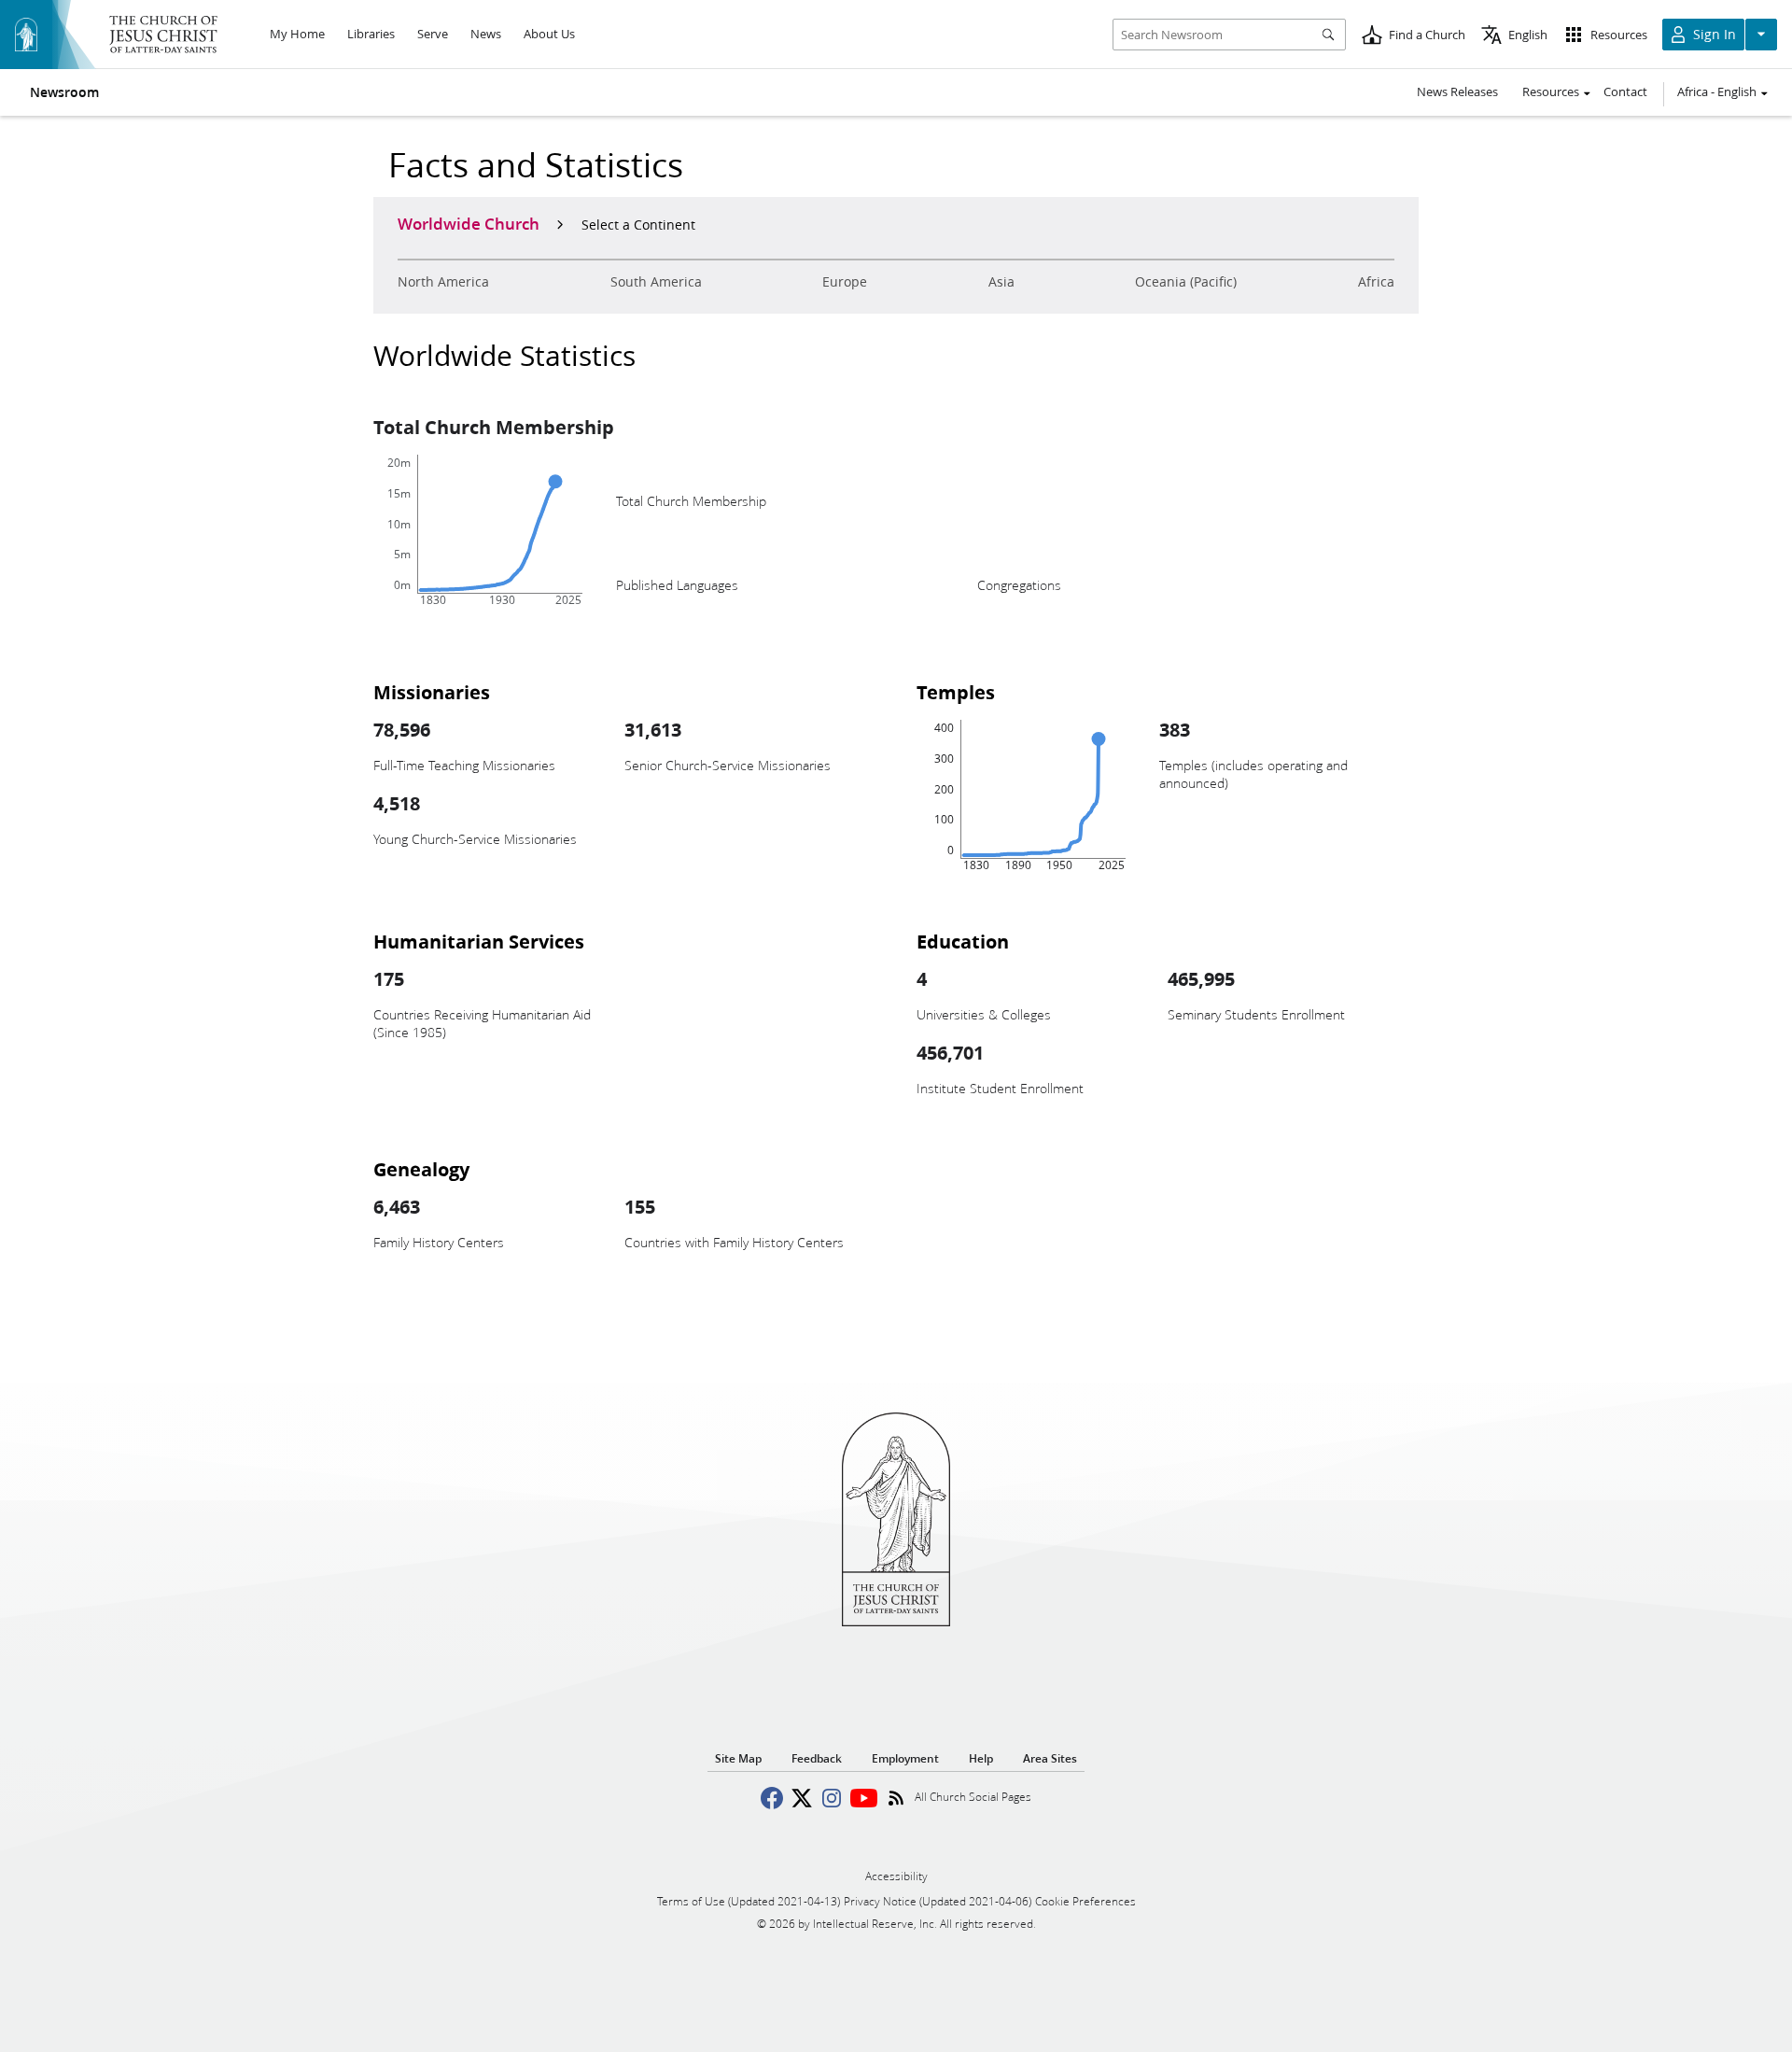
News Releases (1457, 91)
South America (656, 282)
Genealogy (421, 1169)
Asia (1001, 282)
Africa (1376, 282)
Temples (956, 692)
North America (443, 282)
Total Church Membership (494, 427)
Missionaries (432, 692)
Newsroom (64, 92)
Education (963, 941)
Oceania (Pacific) (1186, 282)
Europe (845, 282)
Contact (1625, 91)
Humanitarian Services (479, 941)
